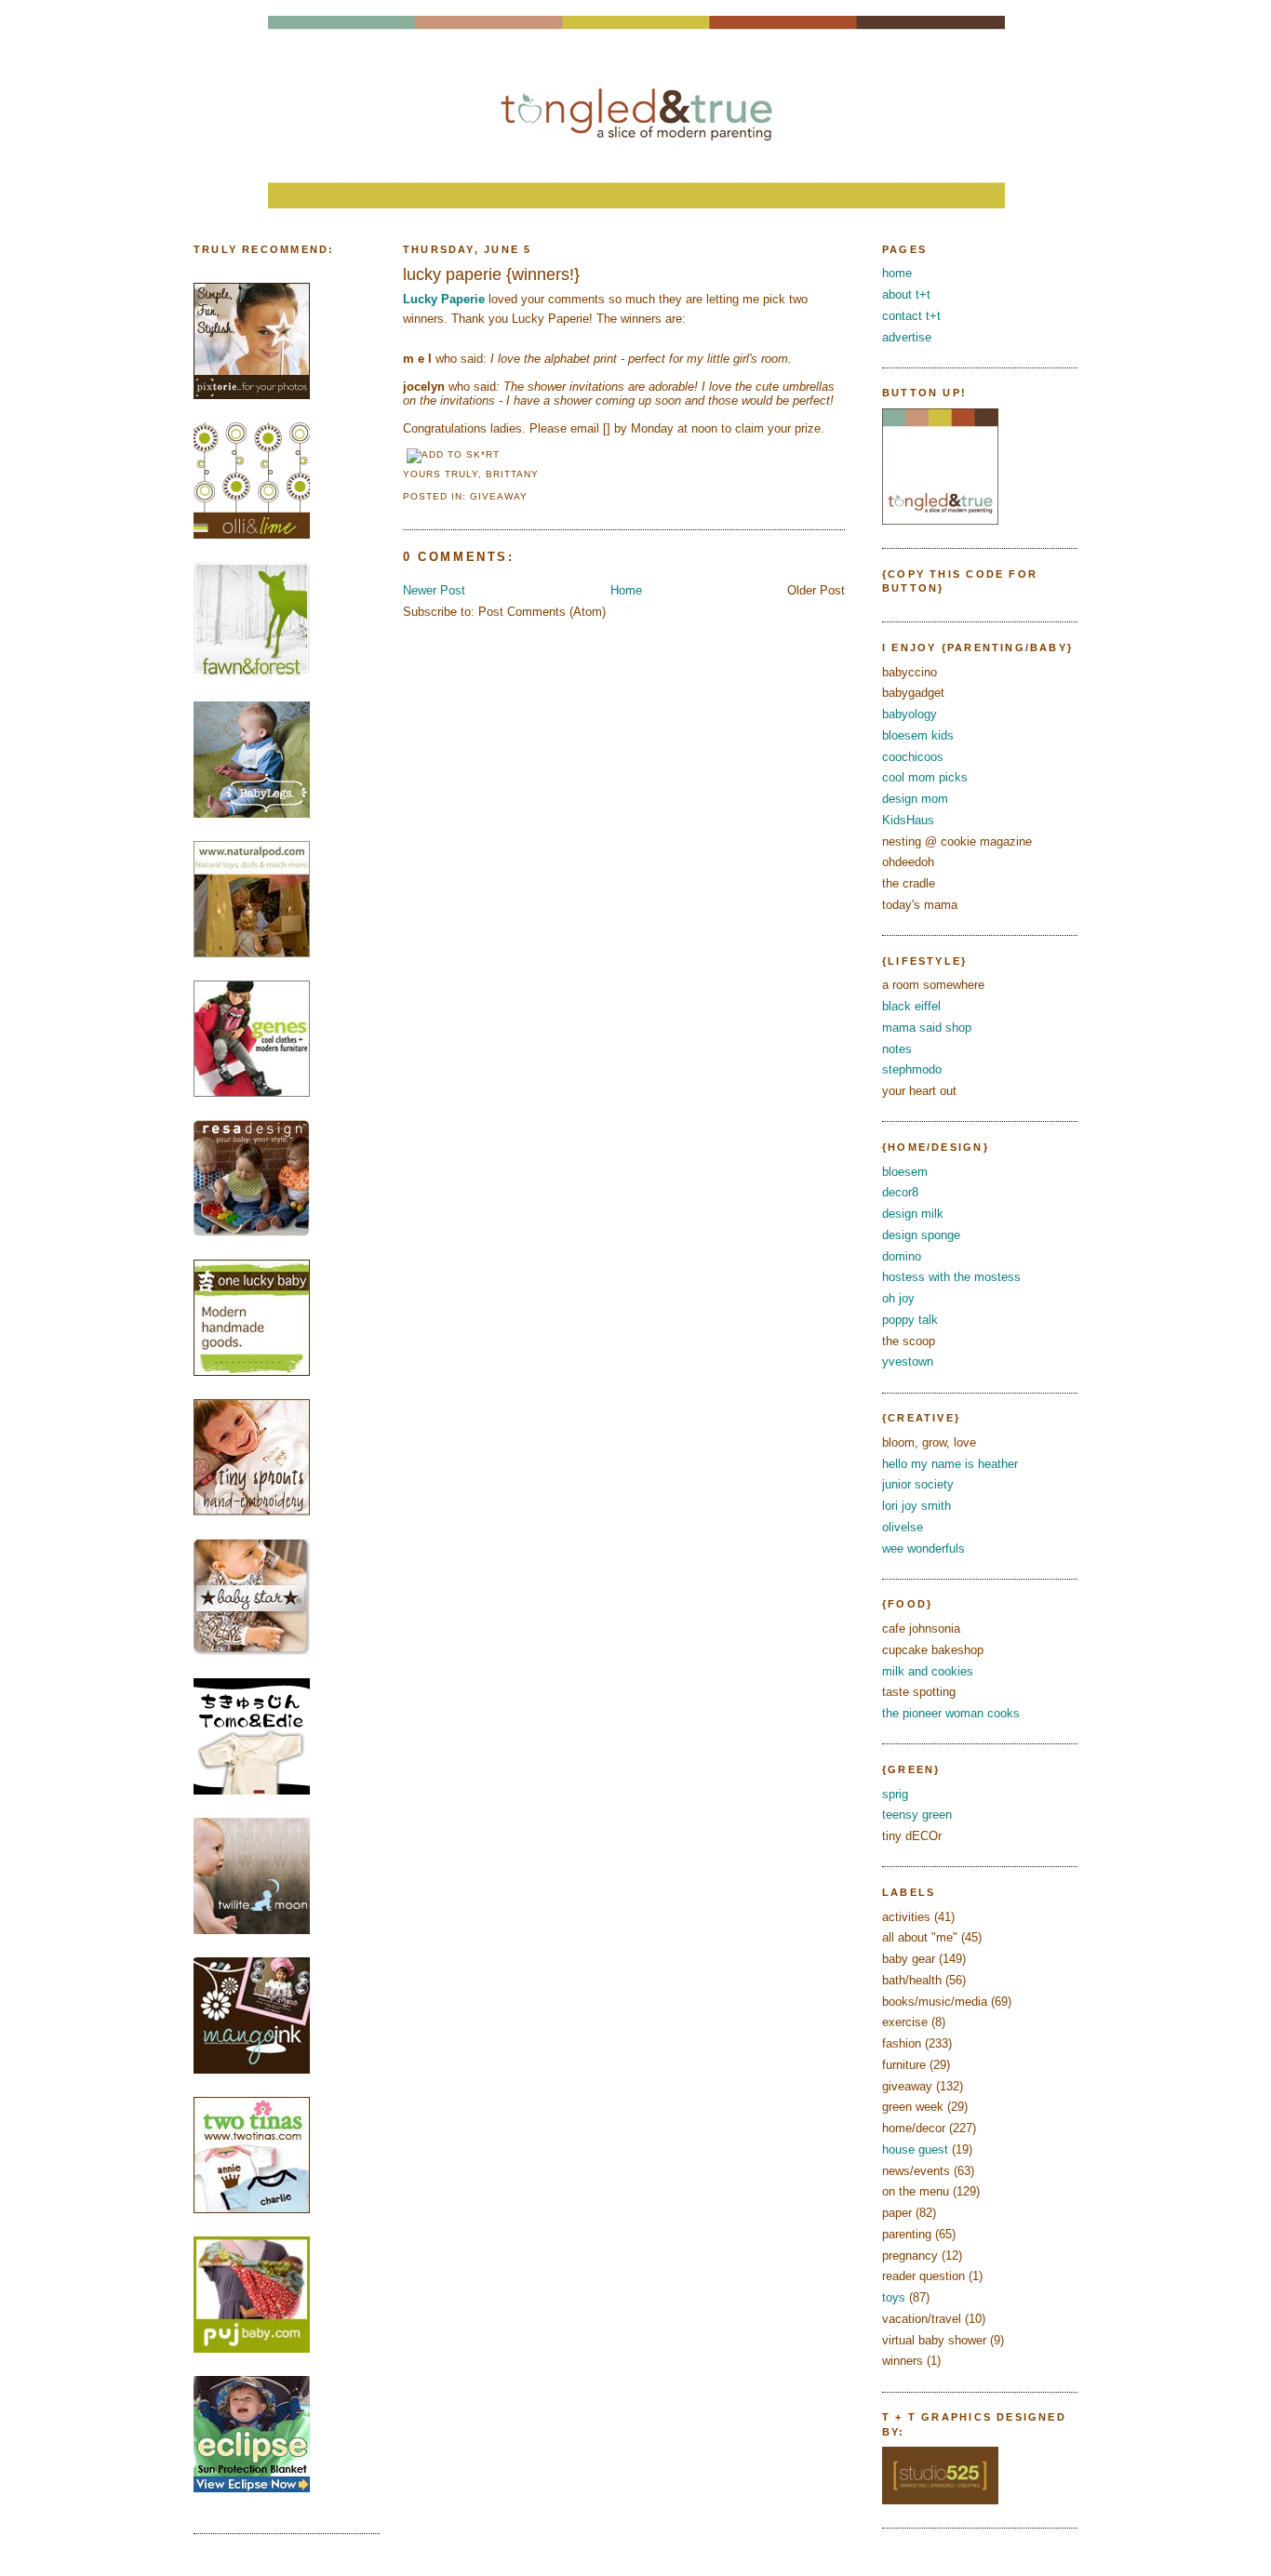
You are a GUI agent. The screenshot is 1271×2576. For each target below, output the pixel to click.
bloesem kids (918, 735)
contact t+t (911, 316)
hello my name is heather (950, 1464)
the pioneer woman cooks (951, 1713)
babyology (910, 714)
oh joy (898, 1298)
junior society (918, 1484)
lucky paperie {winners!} (491, 274)
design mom (915, 799)
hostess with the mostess (951, 1277)
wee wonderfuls (923, 1548)
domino (902, 1256)
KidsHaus (908, 820)
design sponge (921, 1235)
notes (897, 1049)
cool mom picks (925, 777)
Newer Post (434, 590)
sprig (895, 1794)
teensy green (917, 1815)
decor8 (900, 1192)
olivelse (903, 1527)
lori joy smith (916, 1506)
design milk (913, 1214)
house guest (915, 2149)
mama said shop (927, 1028)
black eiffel (911, 1006)
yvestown (908, 1361)
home (897, 273)
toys (894, 2297)
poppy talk (910, 1320)
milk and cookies (928, 1671)
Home (626, 590)
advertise (907, 337)
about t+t (906, 294)
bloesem (905, 1172)
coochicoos (913, 757)
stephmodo (912, 1069)
